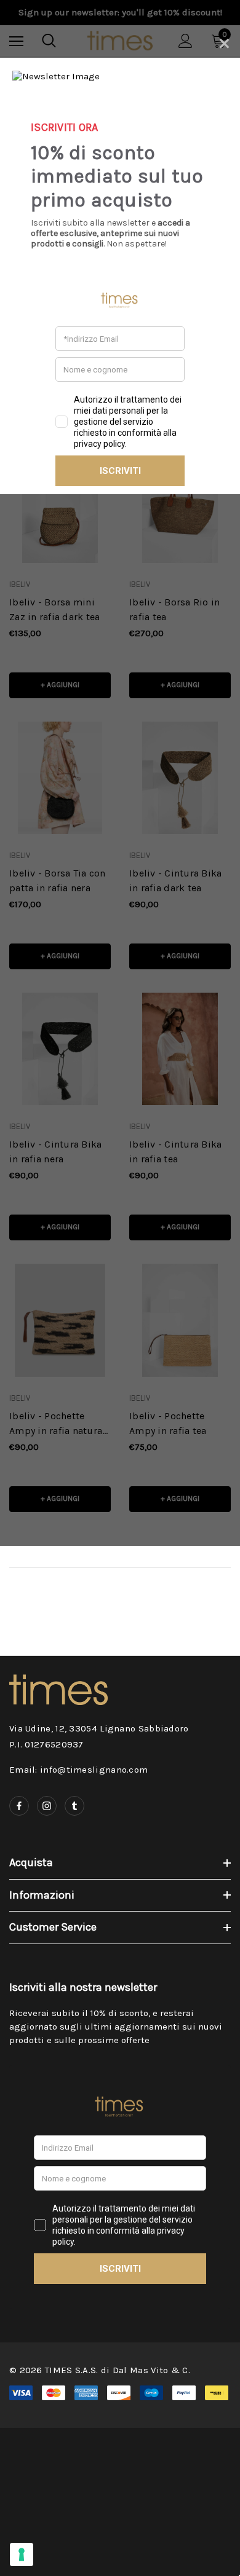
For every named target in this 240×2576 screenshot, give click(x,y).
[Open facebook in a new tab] (19, 1806)
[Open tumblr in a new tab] (74, 1806)
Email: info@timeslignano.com (78, 1770)
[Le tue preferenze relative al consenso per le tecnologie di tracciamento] (22, 2554)
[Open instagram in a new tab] (47, 1806)
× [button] (224, 41)
